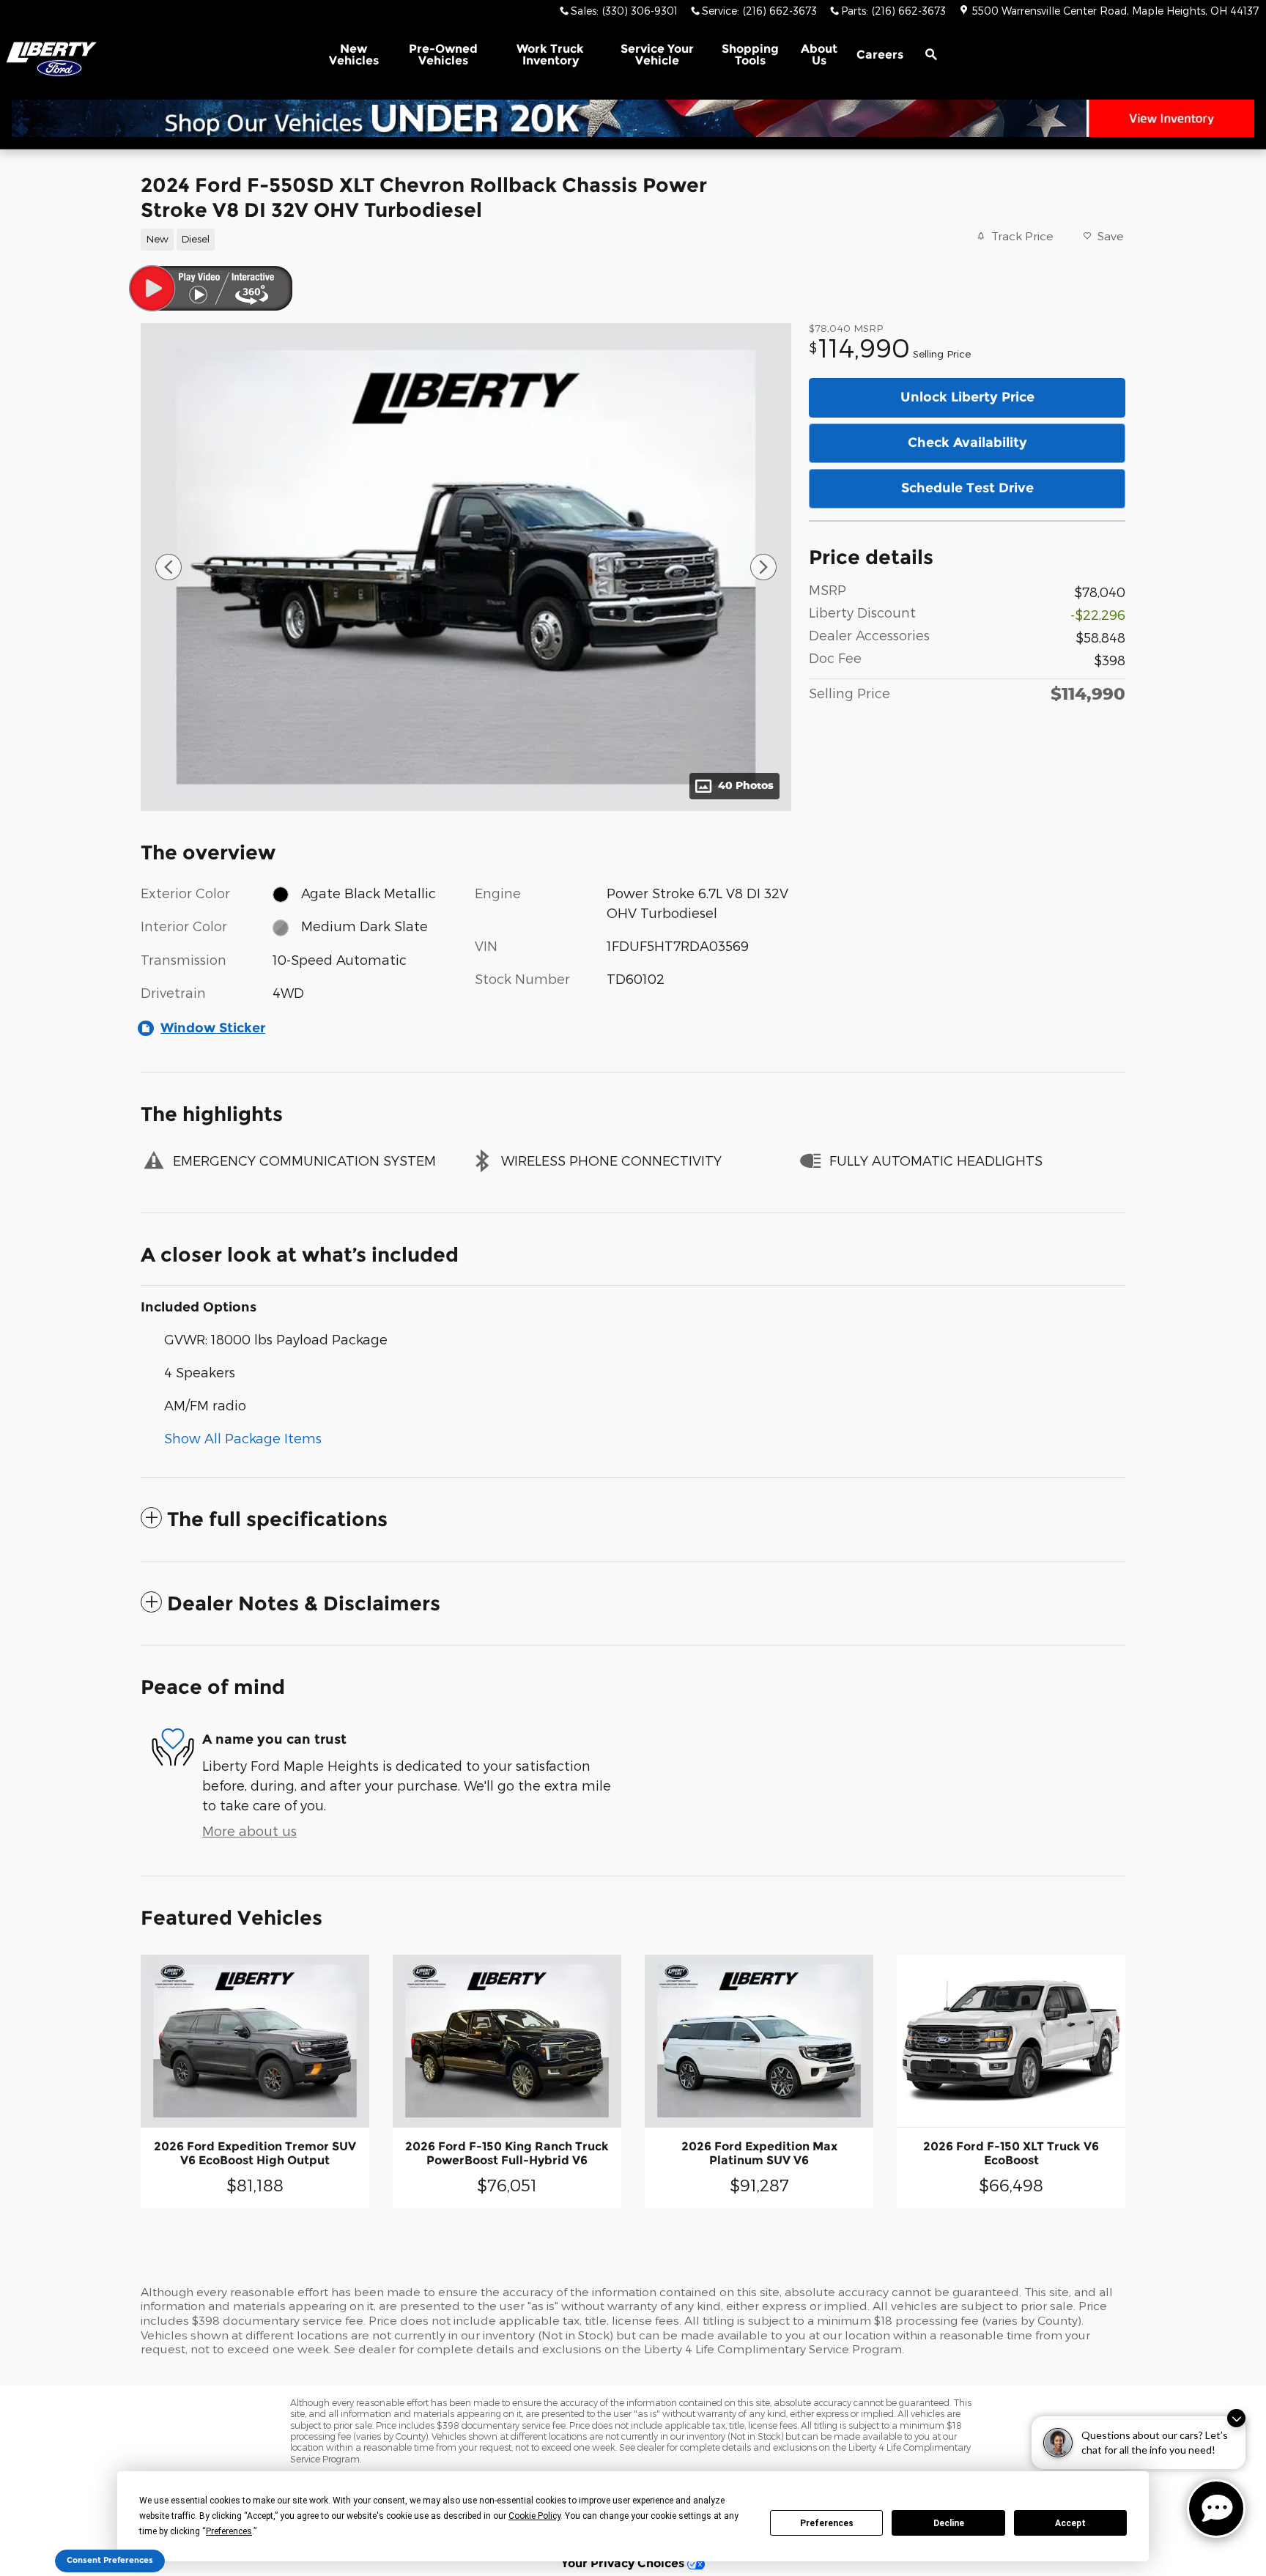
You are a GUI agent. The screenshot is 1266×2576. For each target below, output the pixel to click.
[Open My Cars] (965, 55)
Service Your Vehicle (657, 55)
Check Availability (967, 443)
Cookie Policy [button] (534, 2516)
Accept (1070, 2523)
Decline (949, 2523)
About (819, 55)
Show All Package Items (243, 1438)
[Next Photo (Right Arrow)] (763, 567)
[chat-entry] (1216, 2509)
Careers (880, 55)
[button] (457, 238)
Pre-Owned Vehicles (443, 55)
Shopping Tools (750, 55)
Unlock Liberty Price (967, 397)
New (354, 55)
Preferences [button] (229, 2531)
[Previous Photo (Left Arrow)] (169, 567)
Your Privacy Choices (624, 2563)
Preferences (827, 2523)
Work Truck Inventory (550, 55)
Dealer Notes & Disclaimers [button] (304, 1603)
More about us (249, 1831)
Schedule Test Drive (967, 488)
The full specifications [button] (277, 1519)
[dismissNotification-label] (1236, 2418)
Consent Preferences (110, 2560)
